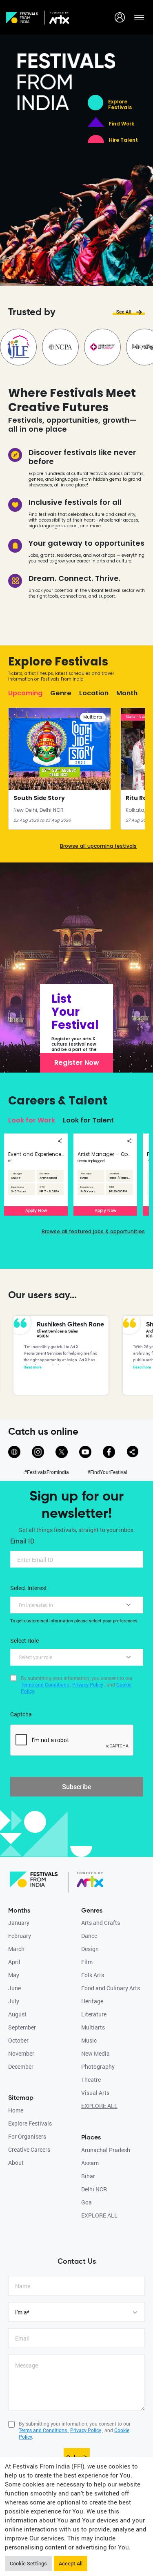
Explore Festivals (120, 105)
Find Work (122, 124)
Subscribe (76, 1786)
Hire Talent (123, 140)
